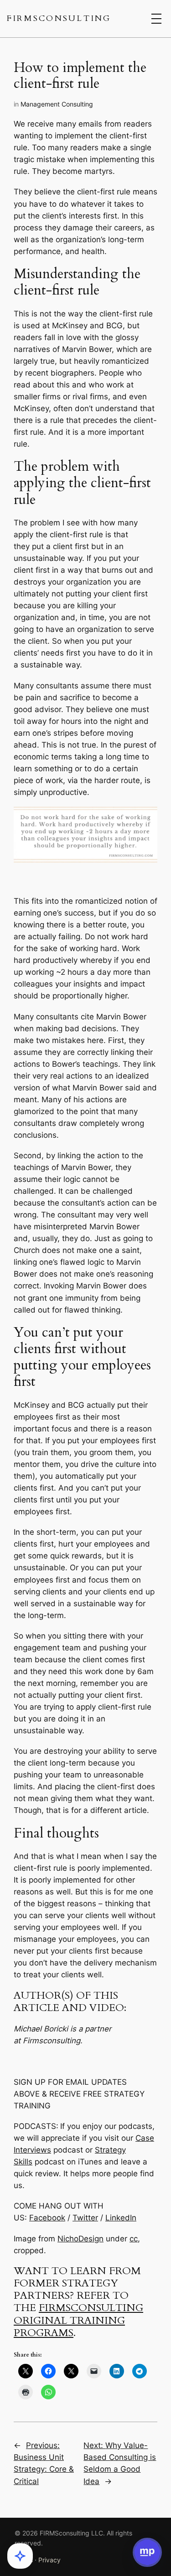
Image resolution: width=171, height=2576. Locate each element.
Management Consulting (57, 104)
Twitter (85, 2218)
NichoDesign (80, 2239)
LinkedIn (121, 2218)
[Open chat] (147, 2552)
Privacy (49, 2560)
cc (134, 2239)
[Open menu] (156, 19)
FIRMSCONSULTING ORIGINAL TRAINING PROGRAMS (78, 2320)
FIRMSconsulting (59, 18)
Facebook (47, 2218)
